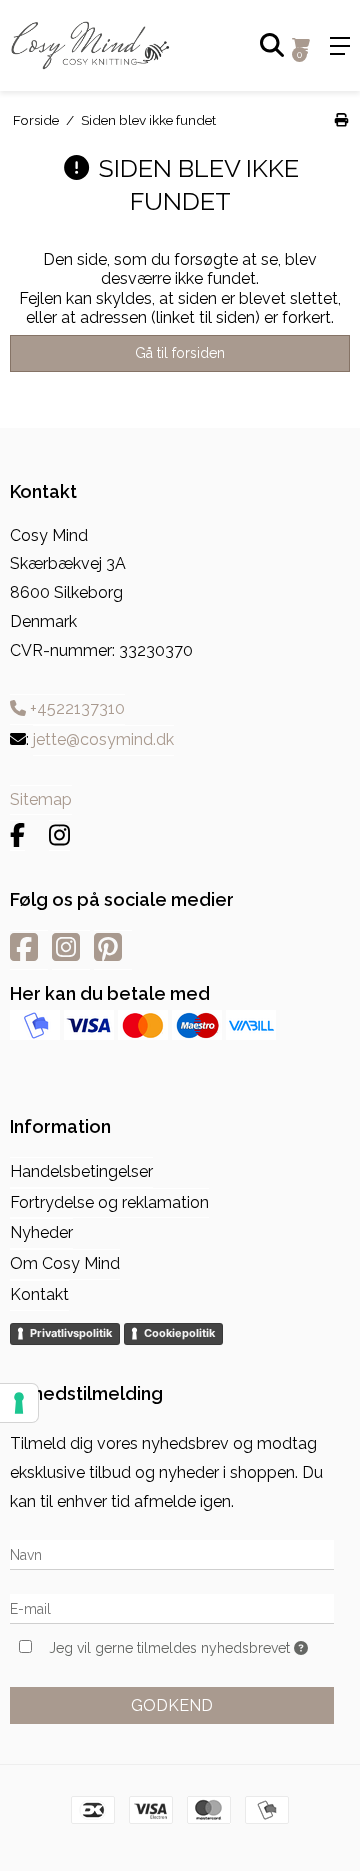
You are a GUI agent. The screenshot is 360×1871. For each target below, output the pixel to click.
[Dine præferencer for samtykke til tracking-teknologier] (19, 1403)
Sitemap (41, 799)
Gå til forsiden (180, 353)
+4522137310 (75, 708)
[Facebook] (17, 835)
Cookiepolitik (179, 1333)
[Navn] (172, 1554)
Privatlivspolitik (71, 1333)
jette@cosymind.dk (103, 739)
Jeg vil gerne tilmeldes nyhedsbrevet (171, 1648)
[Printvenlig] (341, 120)
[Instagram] (59, 835)
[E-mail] (172, 1608)
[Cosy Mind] (90, 45)
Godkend (172, 1705)
